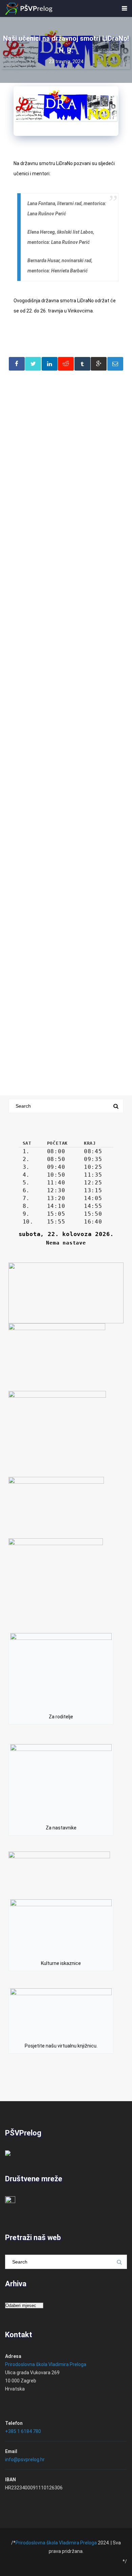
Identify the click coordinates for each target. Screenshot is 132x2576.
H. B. (66, 50)
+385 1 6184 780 (23, 2431)
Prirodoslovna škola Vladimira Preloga (46, 2364)
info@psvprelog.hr (25, 2459)
